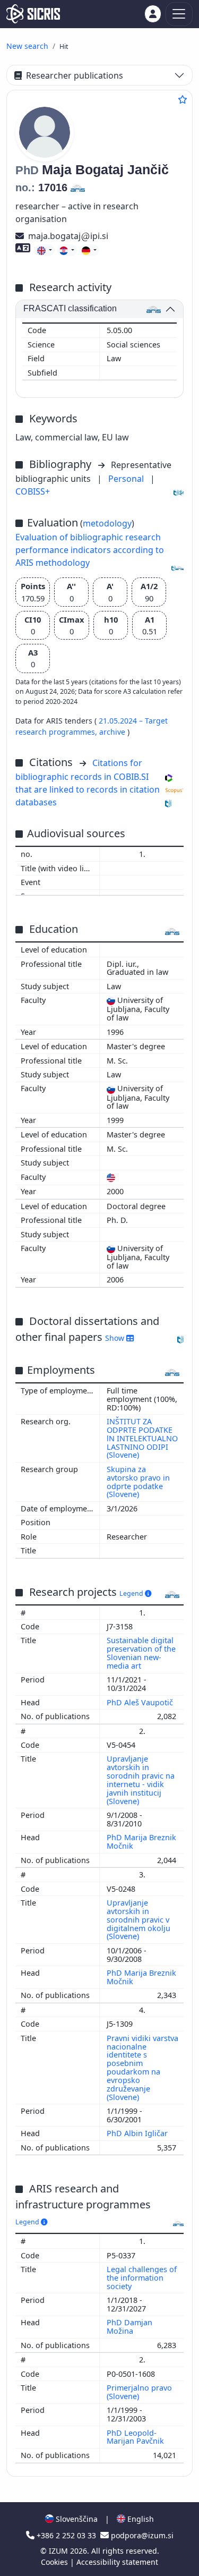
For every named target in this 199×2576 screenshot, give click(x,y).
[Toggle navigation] (179, 14)
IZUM (59, 2551)
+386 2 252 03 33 (66, 2535)
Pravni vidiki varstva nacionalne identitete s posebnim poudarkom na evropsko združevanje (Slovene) (142, 2068)
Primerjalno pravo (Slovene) (139, 2392)
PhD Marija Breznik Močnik (141, 1842)
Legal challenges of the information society (142, 2278)
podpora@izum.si (141, 2535)
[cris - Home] (33, 14)
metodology (107, 523)
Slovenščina (76, 2519)
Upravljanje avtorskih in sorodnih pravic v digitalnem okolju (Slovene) (139, 1919)
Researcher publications (75, 75)
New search (27, 46)
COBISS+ (33, 491)
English (140, 2519)
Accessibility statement (117, 2562)
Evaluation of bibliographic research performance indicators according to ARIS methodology (90, 550)
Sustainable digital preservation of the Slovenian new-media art (141, 1653)
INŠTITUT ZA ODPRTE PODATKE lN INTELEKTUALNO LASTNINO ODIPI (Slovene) (142, 1438)
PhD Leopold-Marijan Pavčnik (136, 2437)
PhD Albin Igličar (138, 2133)
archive (113, 732)
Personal (127, 479)
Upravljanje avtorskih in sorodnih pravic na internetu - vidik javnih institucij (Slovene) (141, 1780)
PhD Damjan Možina (129, 2327)
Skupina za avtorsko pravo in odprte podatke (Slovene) (138, 1482)
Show (116, 1338)
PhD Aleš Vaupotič (141, 1702)
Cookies (55, 2562)
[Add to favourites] (183, 99)
